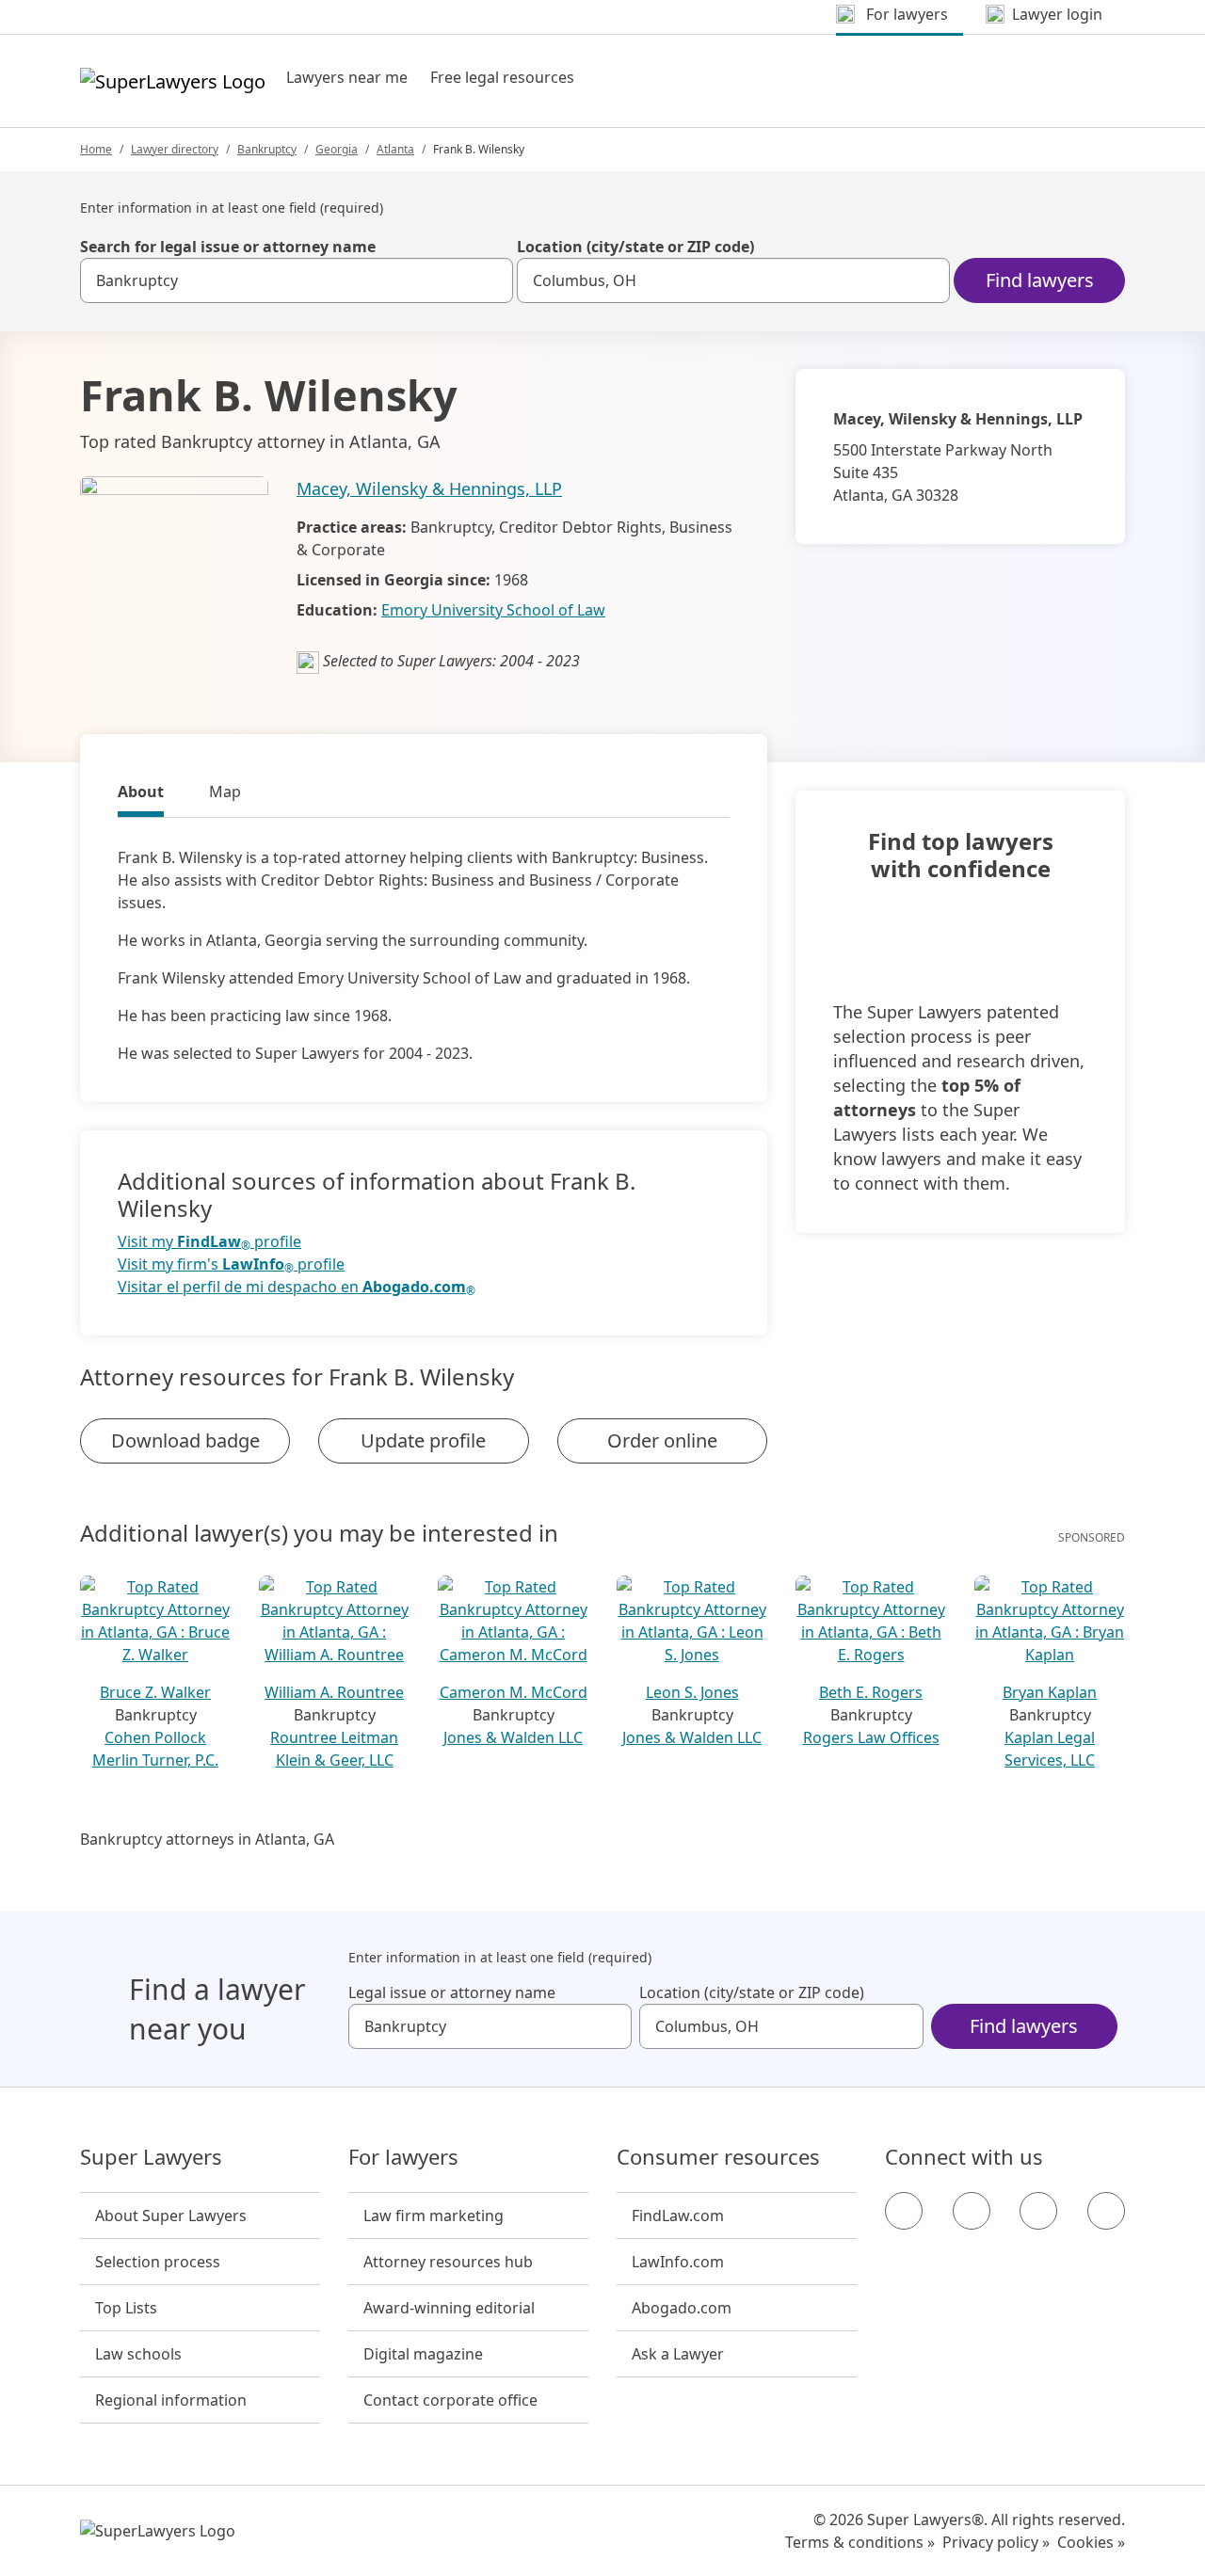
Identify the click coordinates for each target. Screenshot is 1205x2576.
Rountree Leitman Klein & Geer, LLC (334, 1749)
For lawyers (403, 2157)
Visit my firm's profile (231, 1264)
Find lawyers (1040, 280)
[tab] (141, 794)
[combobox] (297, 280)
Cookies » (1091, 2542)
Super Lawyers (151, 2157)
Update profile (423, 1440)
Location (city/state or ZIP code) (635, 247)
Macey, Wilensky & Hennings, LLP (429, 488)
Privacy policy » (996, 2542)
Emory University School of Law (493, 610)
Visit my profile (209, 1242)
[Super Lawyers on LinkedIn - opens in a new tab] (1106, 2211)
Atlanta (395, 149)
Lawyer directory (175, 149)
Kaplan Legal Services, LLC (1050, 1749)
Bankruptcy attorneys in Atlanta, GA (207, 1839)
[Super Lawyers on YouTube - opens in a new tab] (1038, 2211)
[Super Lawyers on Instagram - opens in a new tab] (972, 2211)
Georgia (337, 149)
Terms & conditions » (860, 2542)
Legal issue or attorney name (452, 1992)
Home (96, 149)
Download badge (185, 1440)
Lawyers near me (347, 77)
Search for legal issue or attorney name (228, 247)
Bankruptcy (267, 149)
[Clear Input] (490, 280)
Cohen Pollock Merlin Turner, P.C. (155, 1749)
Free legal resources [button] (502, 77)
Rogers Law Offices (871, 1737)
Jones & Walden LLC (513, 1737)
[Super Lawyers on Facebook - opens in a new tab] (904, 2211)
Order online (662, 1440)
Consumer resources (718, 2157)
